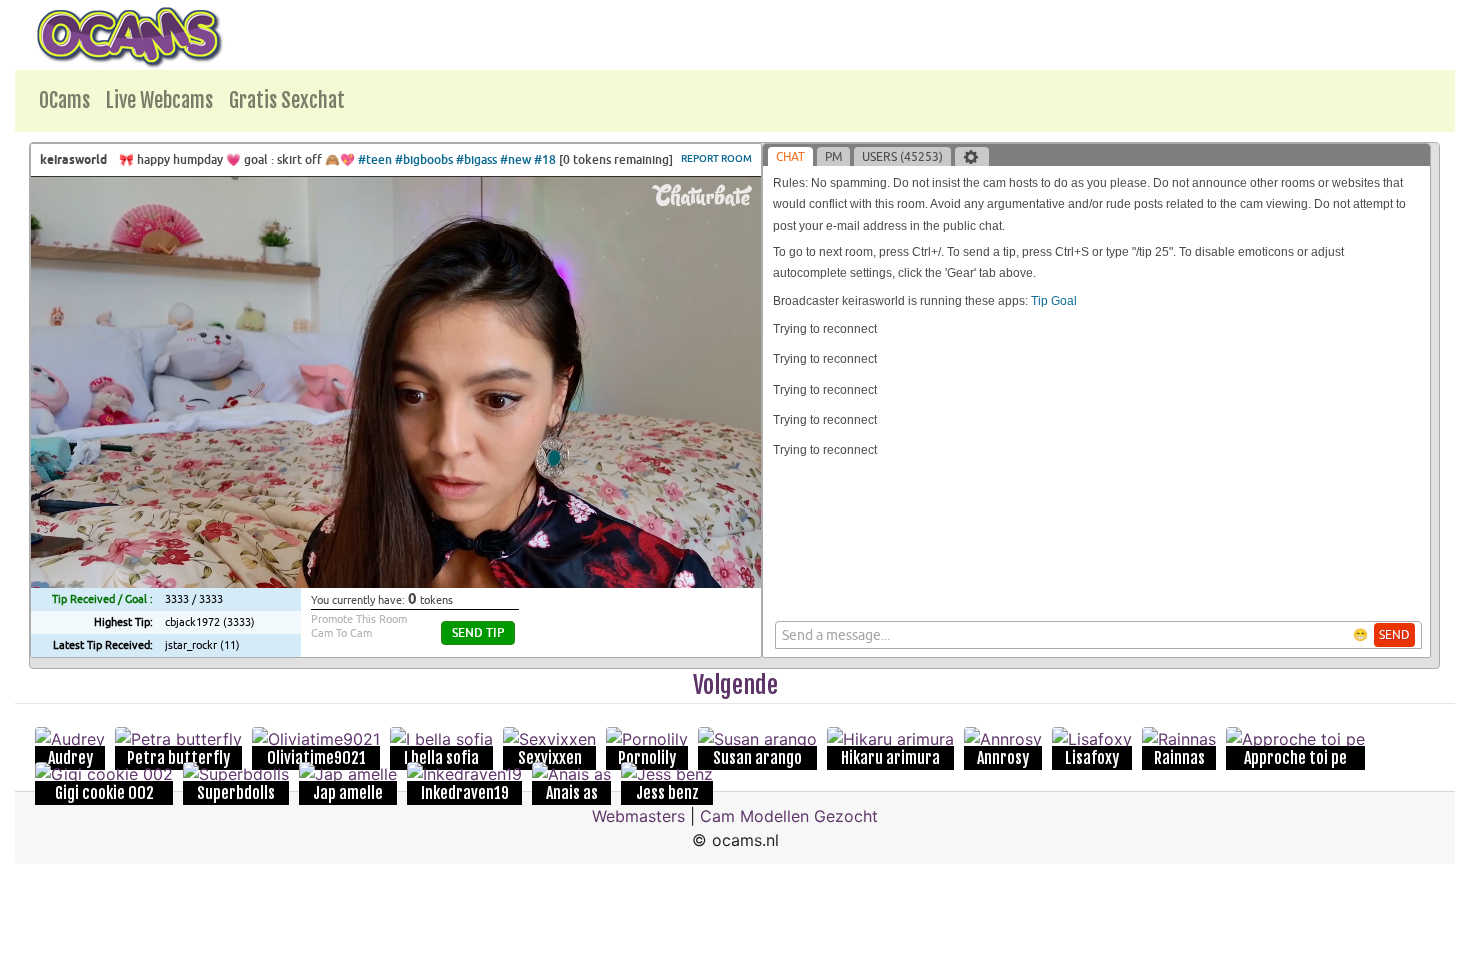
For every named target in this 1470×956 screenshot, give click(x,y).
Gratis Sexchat (287, 100)
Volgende (735, 685)
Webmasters (638, 816)
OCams (64, 100)
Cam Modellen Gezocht (789, 816)
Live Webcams (159, 100)
